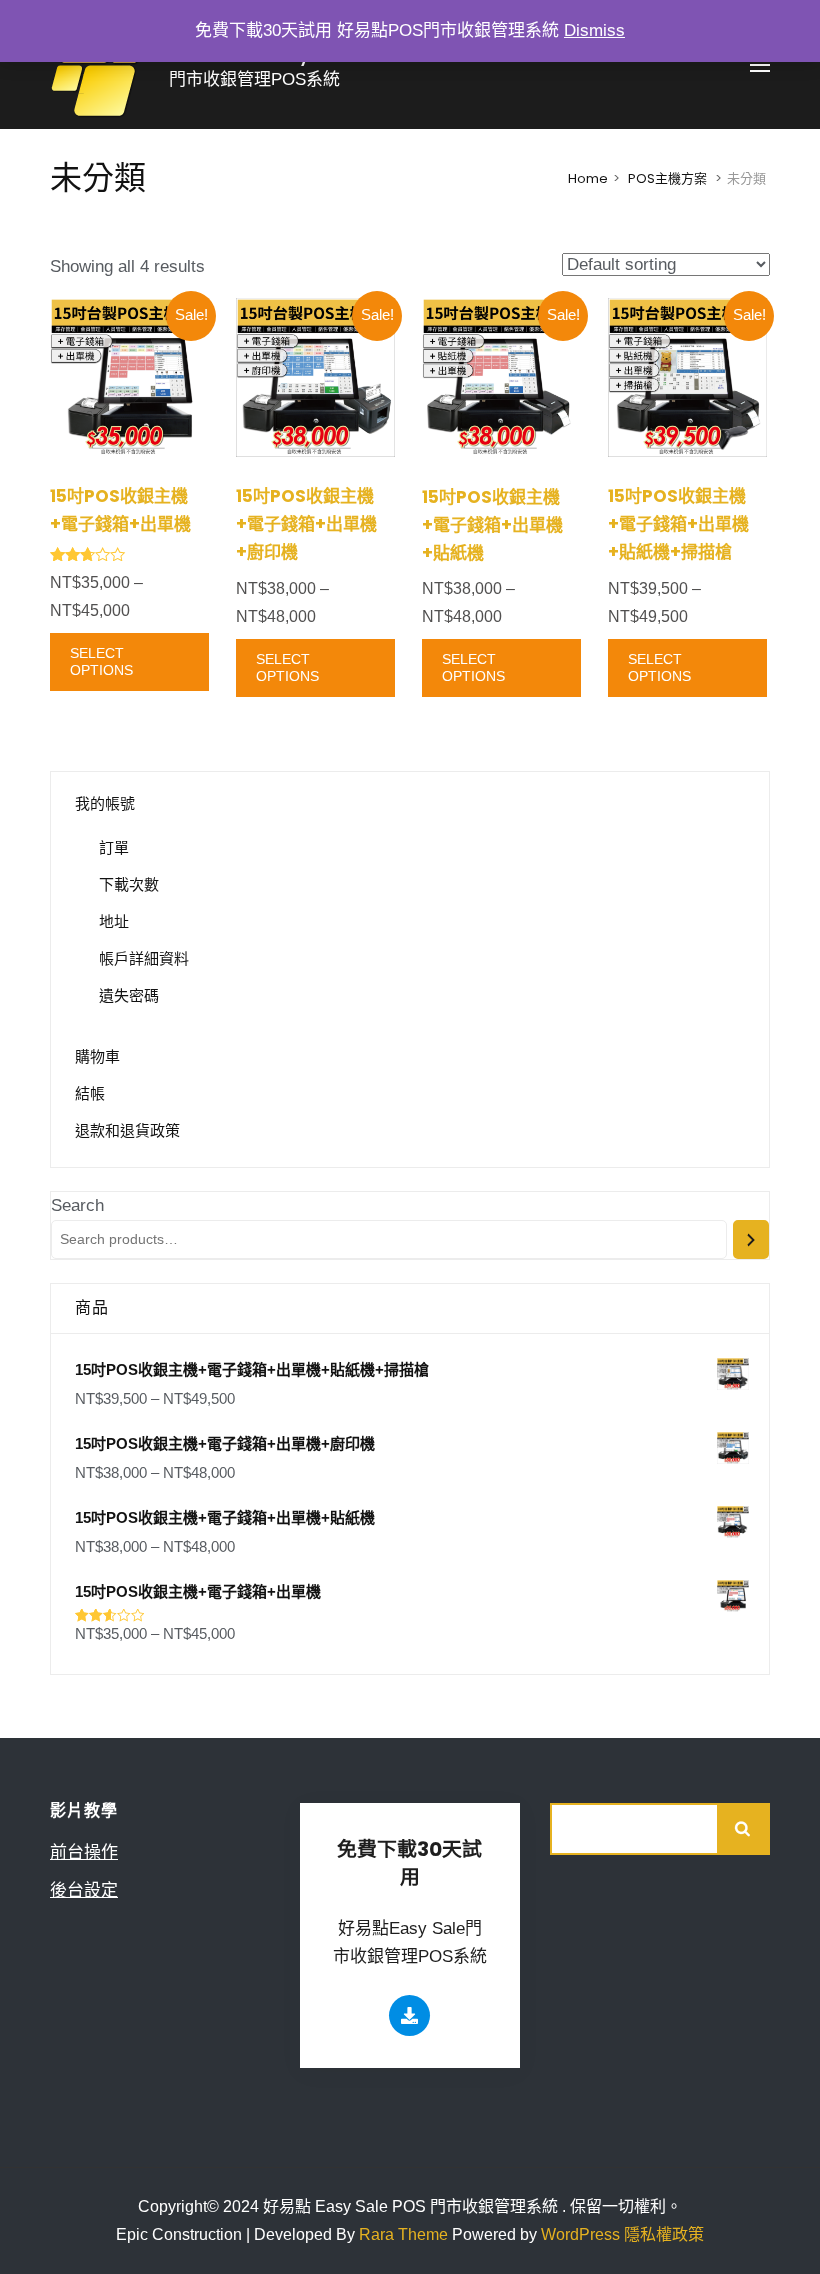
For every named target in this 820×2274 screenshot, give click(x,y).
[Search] (751, 1239)
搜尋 (744, 1829)
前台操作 (84, 1852)
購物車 (97, 1056)
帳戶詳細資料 (144, 958)
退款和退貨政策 (127, 1130)
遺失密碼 (129, 995)
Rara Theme (405, 2234)
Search (77, 1205)
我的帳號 (105, 803)
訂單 (114, 847)
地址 (114, 921)
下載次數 (129, 884)
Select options (101, 661)
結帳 (90, 1093)
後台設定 (84, 1890)
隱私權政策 (664, 2234)
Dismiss (594, 30)
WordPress (580, 2234)
